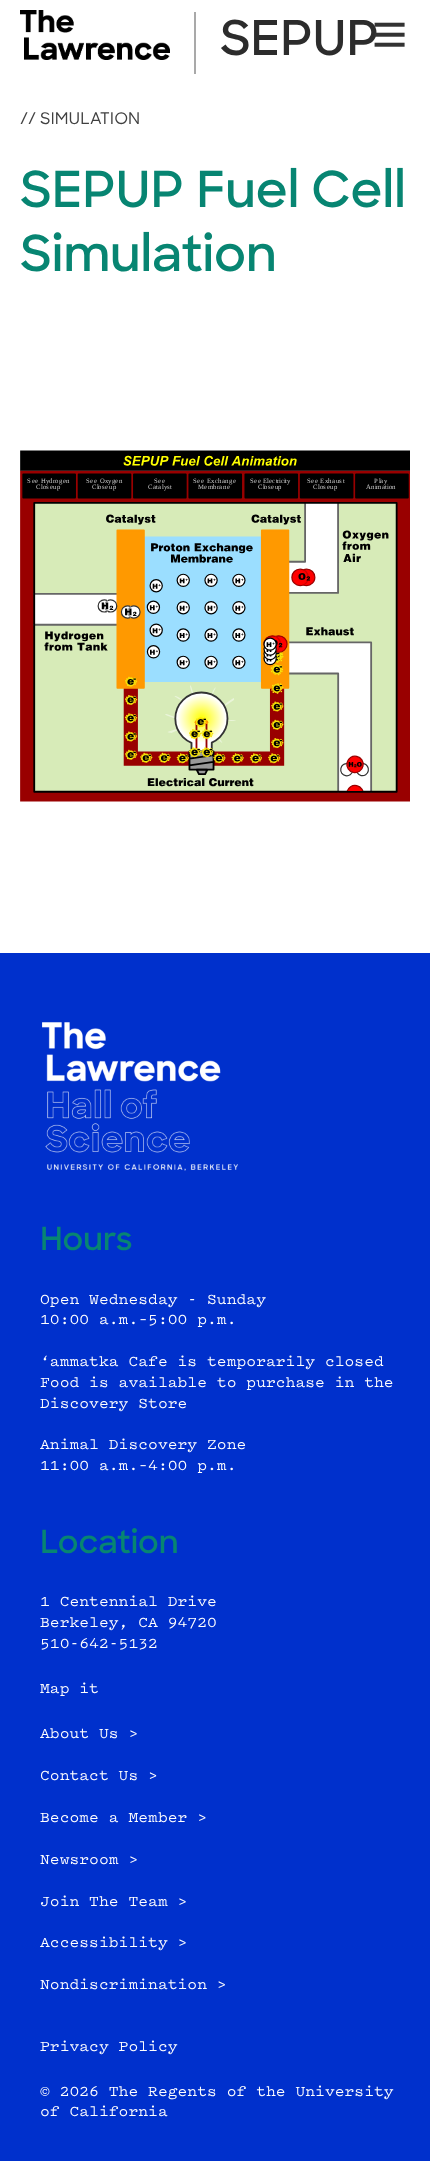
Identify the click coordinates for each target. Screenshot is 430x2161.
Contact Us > (99, 1776)
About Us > (89, 1734)
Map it (69, 1689)
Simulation (90, 120)
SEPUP (299, 43)
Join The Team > (113, 1902)
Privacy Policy (109, 2047)
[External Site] (95, 56)
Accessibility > (113, 1943)
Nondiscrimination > (133, 1985)
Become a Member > (123, 1818)
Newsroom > (89, 1860)
